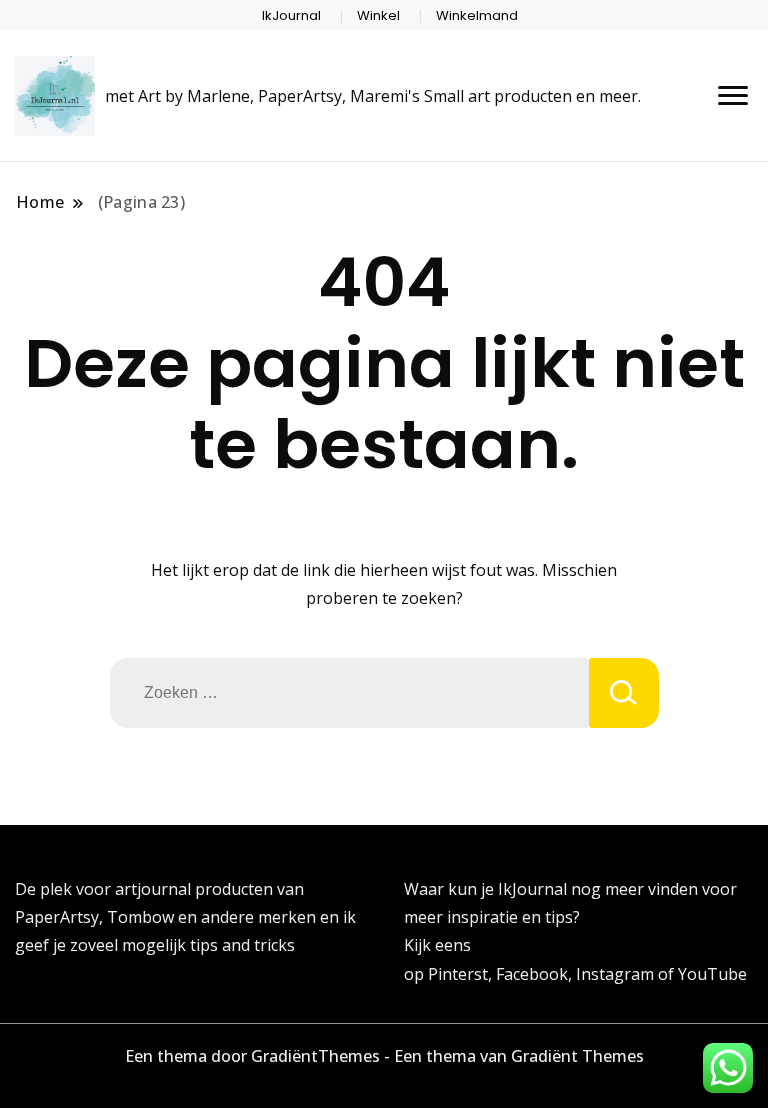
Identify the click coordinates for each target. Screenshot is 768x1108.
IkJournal (291, 15)
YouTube (712, 974)
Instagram (617, 974)
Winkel (378, 15)
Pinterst (458, 974)
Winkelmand (477, 15)
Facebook (532, 974)
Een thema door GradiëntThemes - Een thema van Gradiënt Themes (384, 1056)
